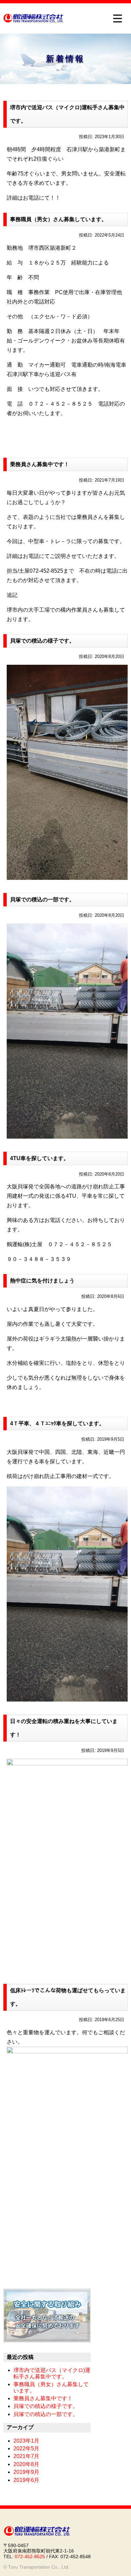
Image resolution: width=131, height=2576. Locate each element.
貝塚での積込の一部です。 (42, 899)
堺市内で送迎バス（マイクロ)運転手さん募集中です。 (67, 114)
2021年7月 (26, 2456)
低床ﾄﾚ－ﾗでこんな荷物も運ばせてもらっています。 (68, 1997)
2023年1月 (26, 2441)
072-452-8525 (30, 2557)
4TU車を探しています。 (39, 1158)
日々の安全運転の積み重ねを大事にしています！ (64, 1728)
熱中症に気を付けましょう (42, 1281)
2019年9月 (26, 2472)
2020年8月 (26, 2464)
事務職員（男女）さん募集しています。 (58, 219)
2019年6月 (26, 2480)
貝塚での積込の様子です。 (42, 641)
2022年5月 (26, 2448)
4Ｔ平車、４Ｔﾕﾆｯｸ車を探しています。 (57, 1423)
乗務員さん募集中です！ (40, 464)
